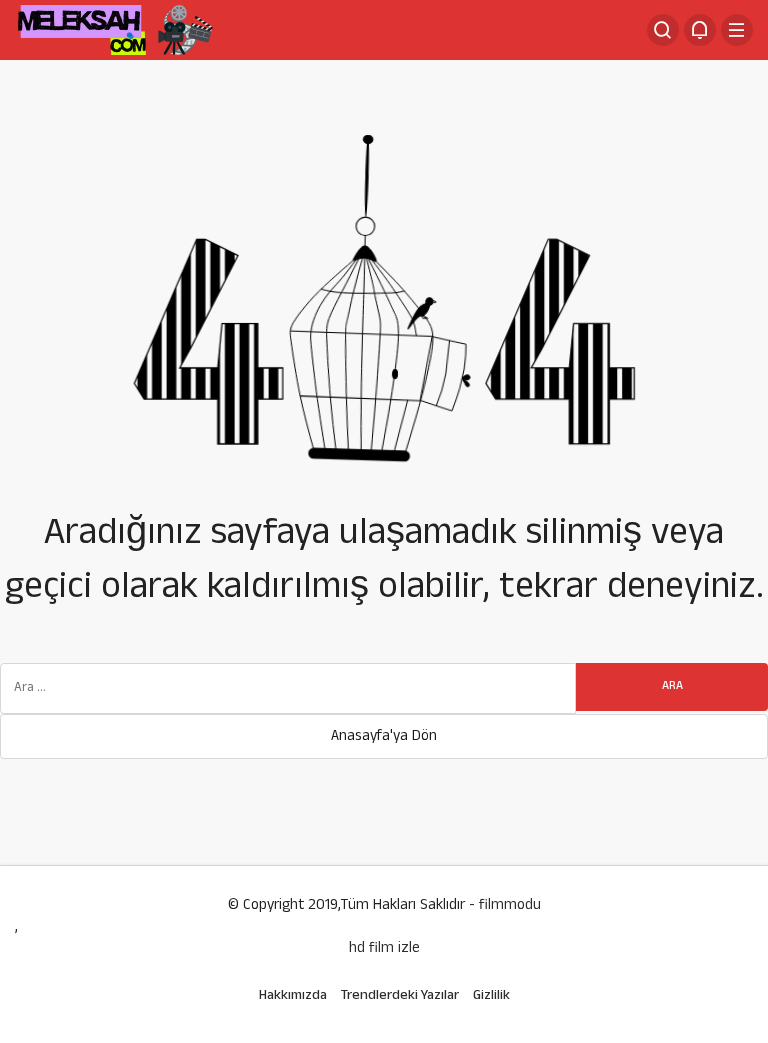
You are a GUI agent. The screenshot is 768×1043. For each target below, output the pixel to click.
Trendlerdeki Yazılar (400, 996)
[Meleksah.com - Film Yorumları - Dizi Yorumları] (115, 31)
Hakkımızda (293, 996)
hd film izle (384, 950)
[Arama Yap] (663, 30)
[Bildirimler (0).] (700, 30)
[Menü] (737, 30)
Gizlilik (491, 996)
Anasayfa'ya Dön (384, 737)
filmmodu (510, 906)
